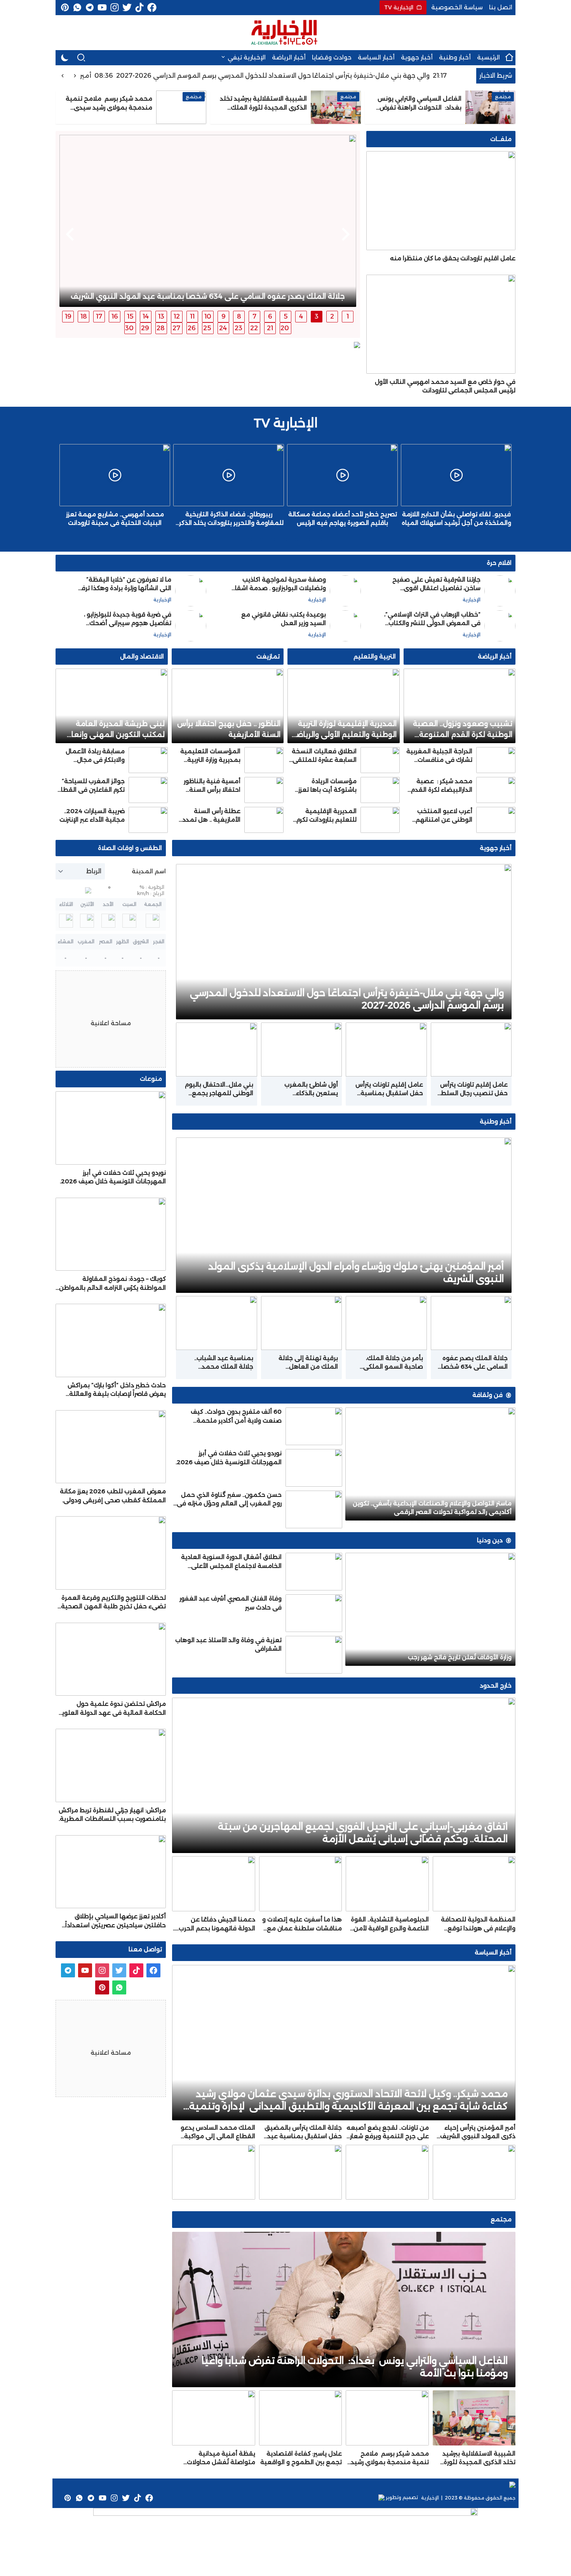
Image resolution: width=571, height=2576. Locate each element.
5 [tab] (286, 316)
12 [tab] (177, 316)
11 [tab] (192, 316)
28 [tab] (161, 328)
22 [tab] (254, 328)
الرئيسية (488, 57)
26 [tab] (192, 328)
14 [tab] (146, 316)
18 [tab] (84, 316)
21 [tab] (270, 328)
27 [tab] (176, 328)
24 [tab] (223, 328)
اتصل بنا (501, 7)
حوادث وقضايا (332, 57)
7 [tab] (254, 316)
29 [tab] (145, 328)
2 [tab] (332, 316)
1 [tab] (348, 316)
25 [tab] (207, 328)
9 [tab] (224, 316)
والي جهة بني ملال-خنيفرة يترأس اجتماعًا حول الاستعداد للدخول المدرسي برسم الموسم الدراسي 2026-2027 (296, 76)
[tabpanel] (208, 221)
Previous (346, 234)
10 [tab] (208, 316)
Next (70, 234)
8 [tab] (239, 316)
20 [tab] (285, 328)
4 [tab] (301, 316)
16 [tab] (115, 316)
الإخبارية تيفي (247, 57)
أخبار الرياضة (289, 57)
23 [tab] (238, 328)
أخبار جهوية (417, 57)
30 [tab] (129, 328)
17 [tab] (99, 316)
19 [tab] (68, 316)
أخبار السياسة (376, 57)
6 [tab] (270, 316)
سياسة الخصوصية (457, 7)
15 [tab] (130, 316)
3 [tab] (317, 316)
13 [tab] (161, 316)
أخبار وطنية (455, 57)
